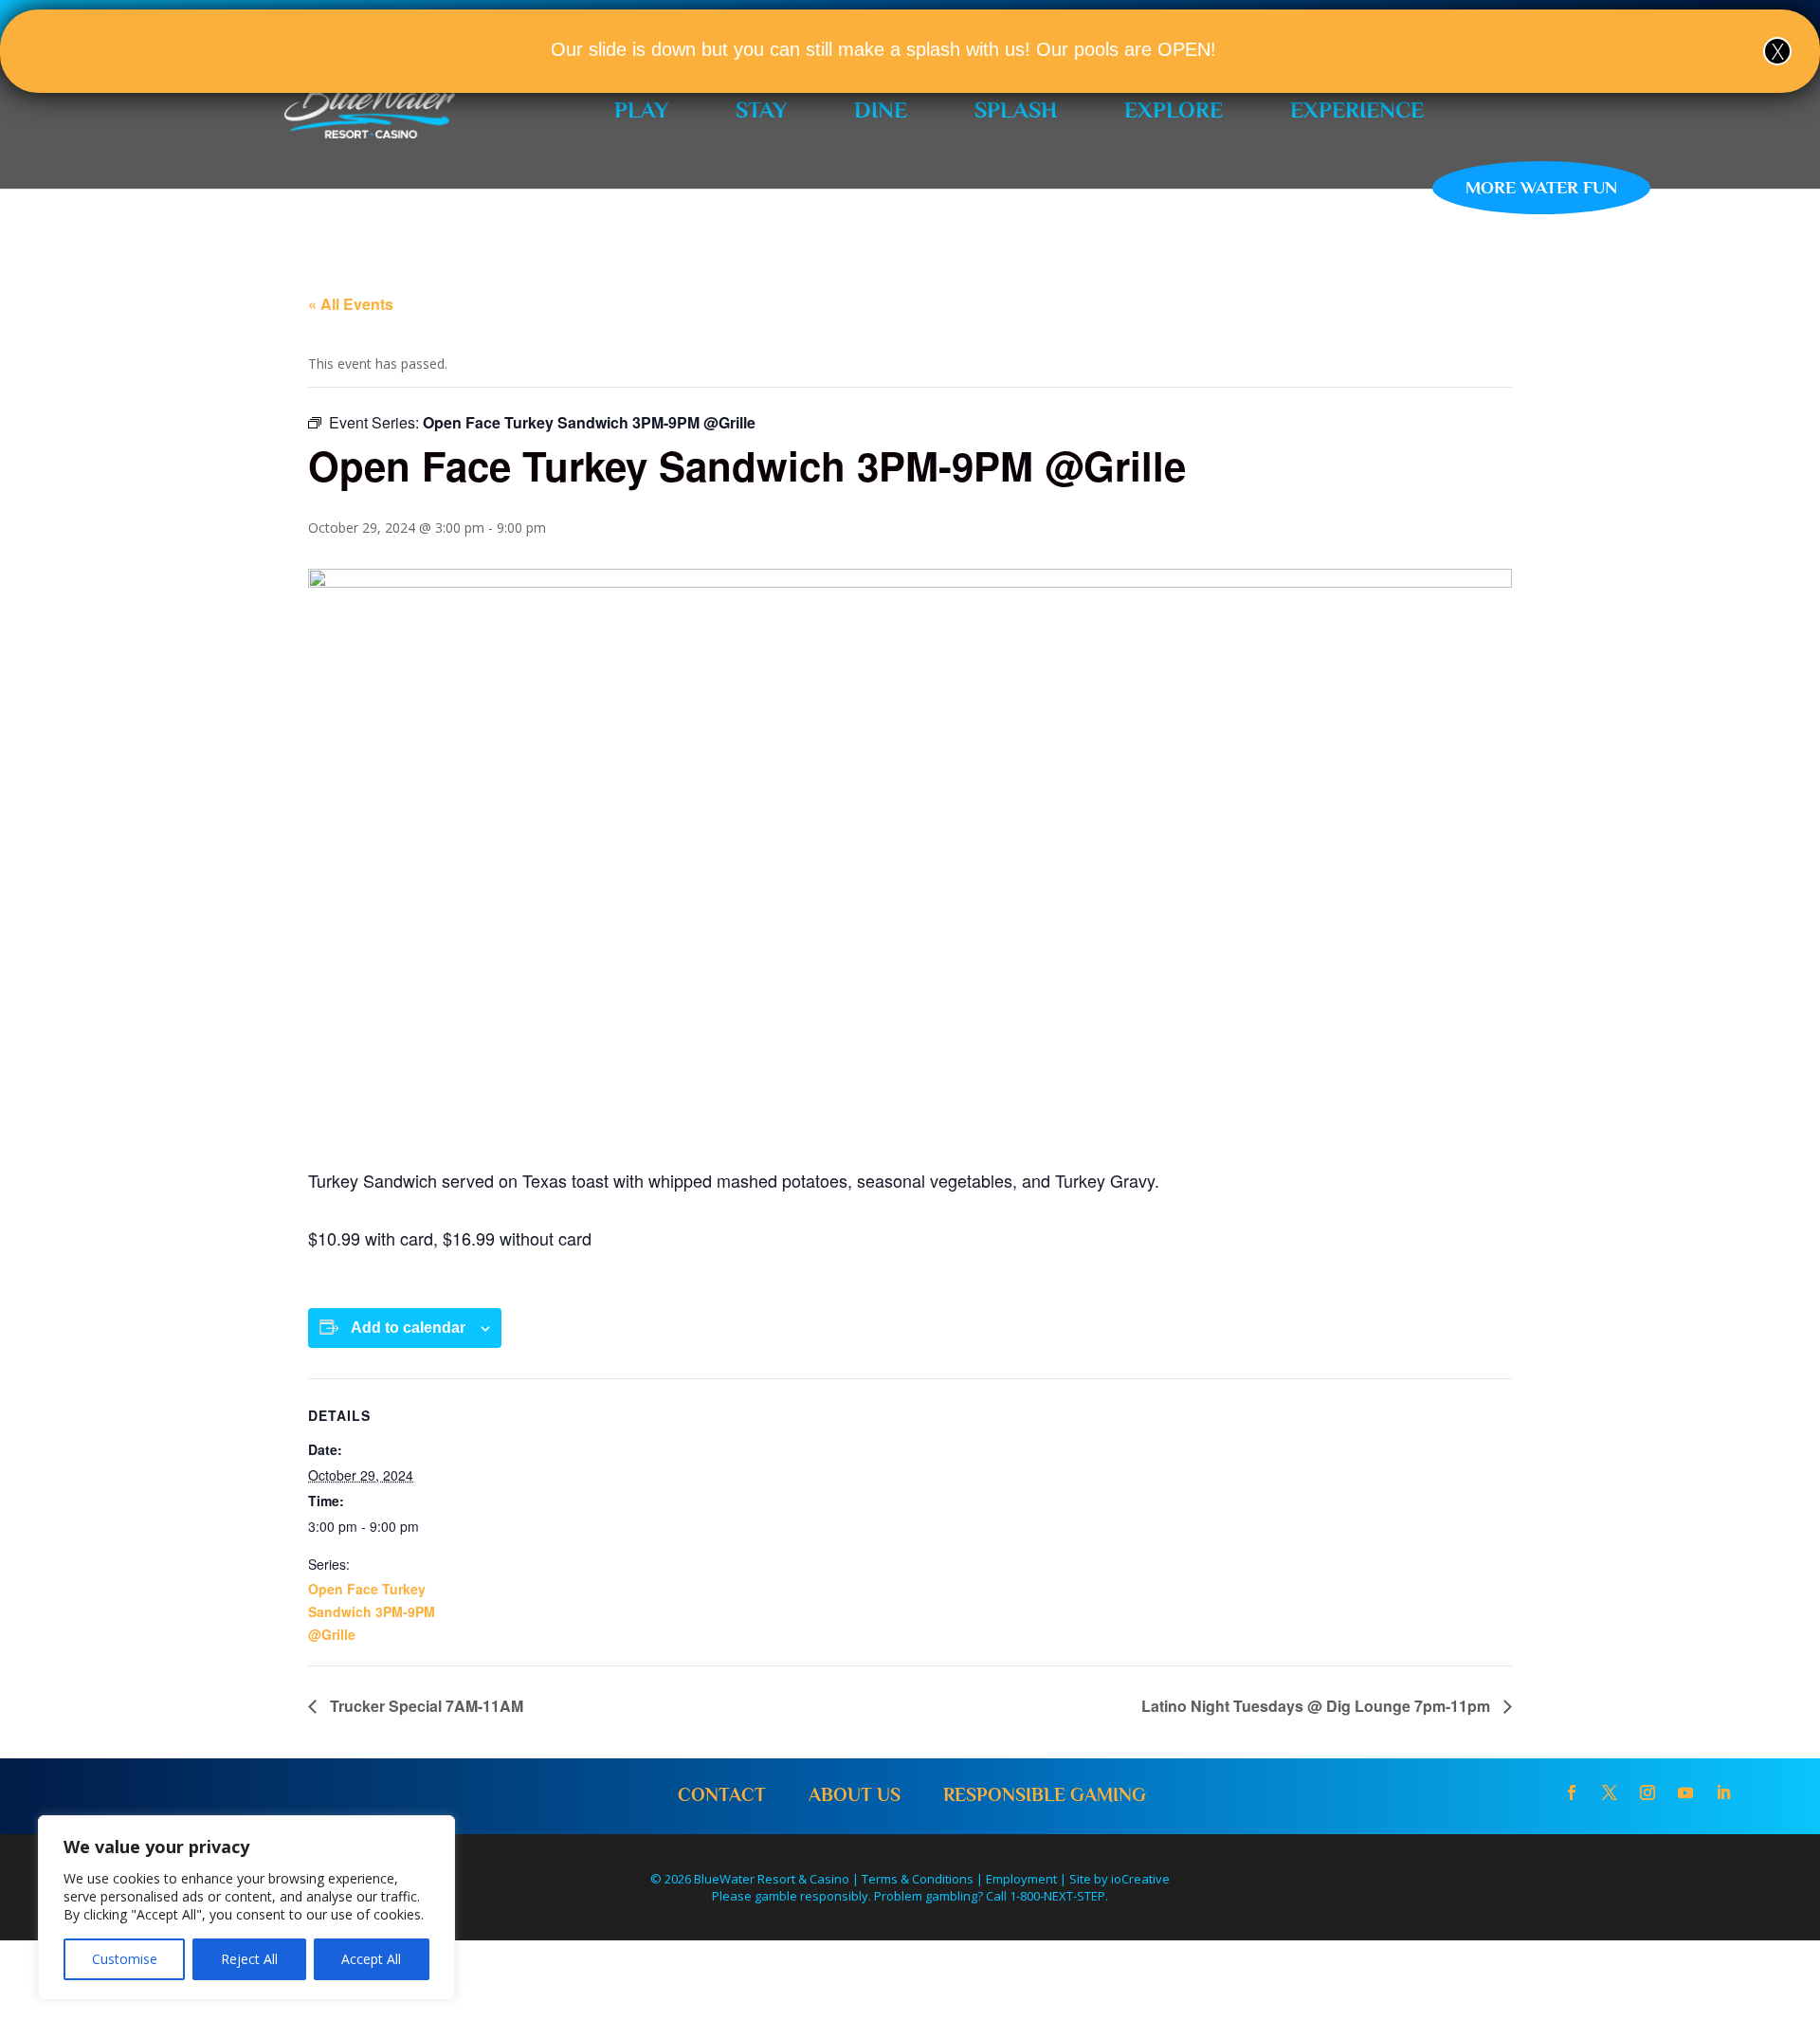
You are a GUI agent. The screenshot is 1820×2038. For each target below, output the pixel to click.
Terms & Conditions (918, 1879)
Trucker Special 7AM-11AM (425, 1706)
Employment (1021, 1879)
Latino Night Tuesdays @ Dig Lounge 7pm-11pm (1318, 1706)
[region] (246, 1908)
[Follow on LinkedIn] (1723, 1792)
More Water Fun (1541, 187)
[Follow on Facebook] (1572, 1792)
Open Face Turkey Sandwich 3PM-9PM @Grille (372, 1611)
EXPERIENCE (1357, 109)
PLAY (641, 109)
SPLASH (1016, 109)
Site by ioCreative (1119, 1879)
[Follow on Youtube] (1685, 1792)
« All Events (351, 304)
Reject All (249, 1959)
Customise (125, 1959)
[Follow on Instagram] (1647, 1792)
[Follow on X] (1610, 1792)
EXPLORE (1174, 109)
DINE (881, 109)
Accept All (371, 1959)
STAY (761, 109)
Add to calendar (408, 1328)
